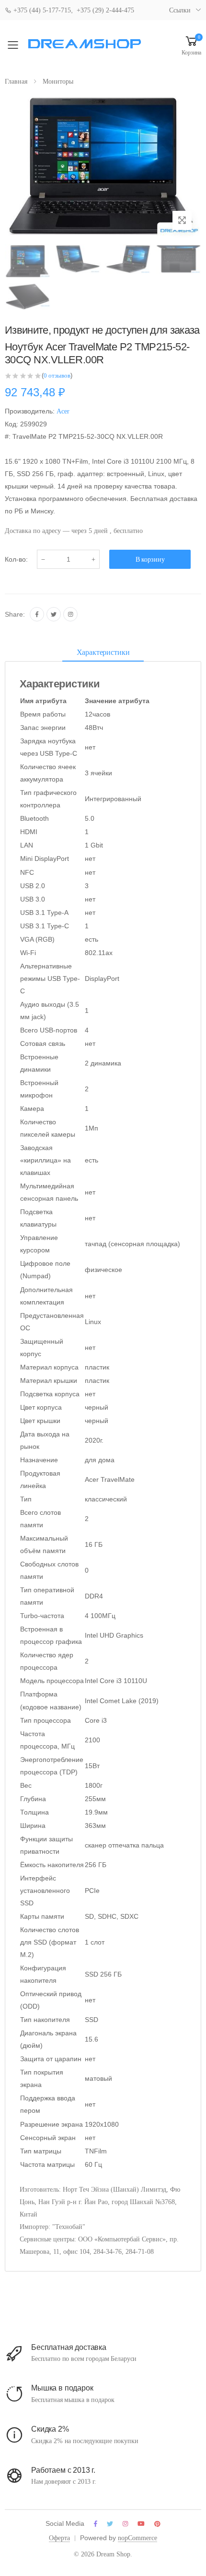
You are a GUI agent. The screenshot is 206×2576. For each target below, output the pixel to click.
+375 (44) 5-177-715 (41, 10)
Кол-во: (16, 559)
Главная (16, 82)
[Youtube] (141, 2524)
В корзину (150, 560)
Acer (63, 411)
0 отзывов (57, 375)
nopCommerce (137, 2538)
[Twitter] (54, 614)
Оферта (59, 2538)
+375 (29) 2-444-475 (105, 10)
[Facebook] (37, 614)
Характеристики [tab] (103, 652)
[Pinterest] (157, 2524)
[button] (191, 45)
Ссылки (180, 10)
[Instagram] (70, 614)
